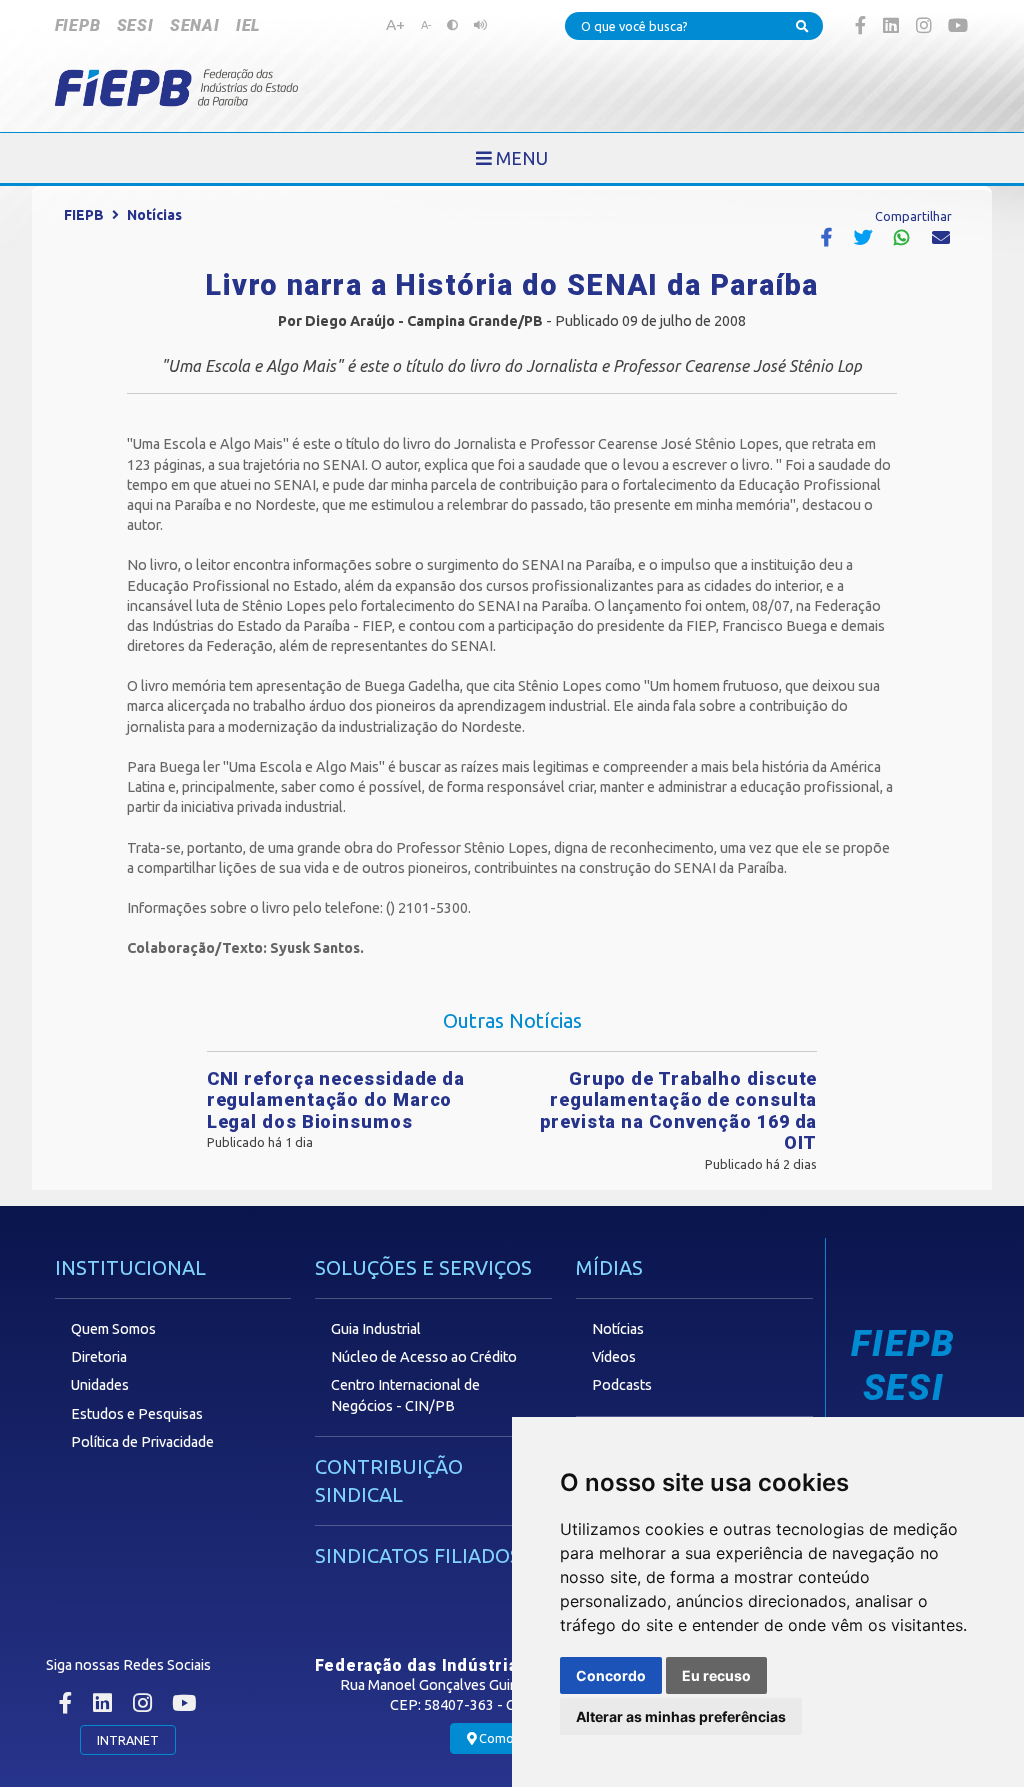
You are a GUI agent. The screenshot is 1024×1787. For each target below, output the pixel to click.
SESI (135, 25)
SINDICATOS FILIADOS (418, 1555)
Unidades (100, 1385)
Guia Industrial (376, 1329)
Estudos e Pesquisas (137, 1414)
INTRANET (128, 1740)
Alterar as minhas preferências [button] (681, 1716)
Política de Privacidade (142, 1442)
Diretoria (99, 1357)
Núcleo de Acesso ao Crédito (424, 1357)
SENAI (195, 25)
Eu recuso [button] (716, 1675)
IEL (248, 25)
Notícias (154, 215)
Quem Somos (113, 1329)
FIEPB (78, 25)
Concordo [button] (611, 1675)
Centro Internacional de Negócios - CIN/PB (405, 1395)
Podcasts (622, 1385)
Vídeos (614, 1357)
